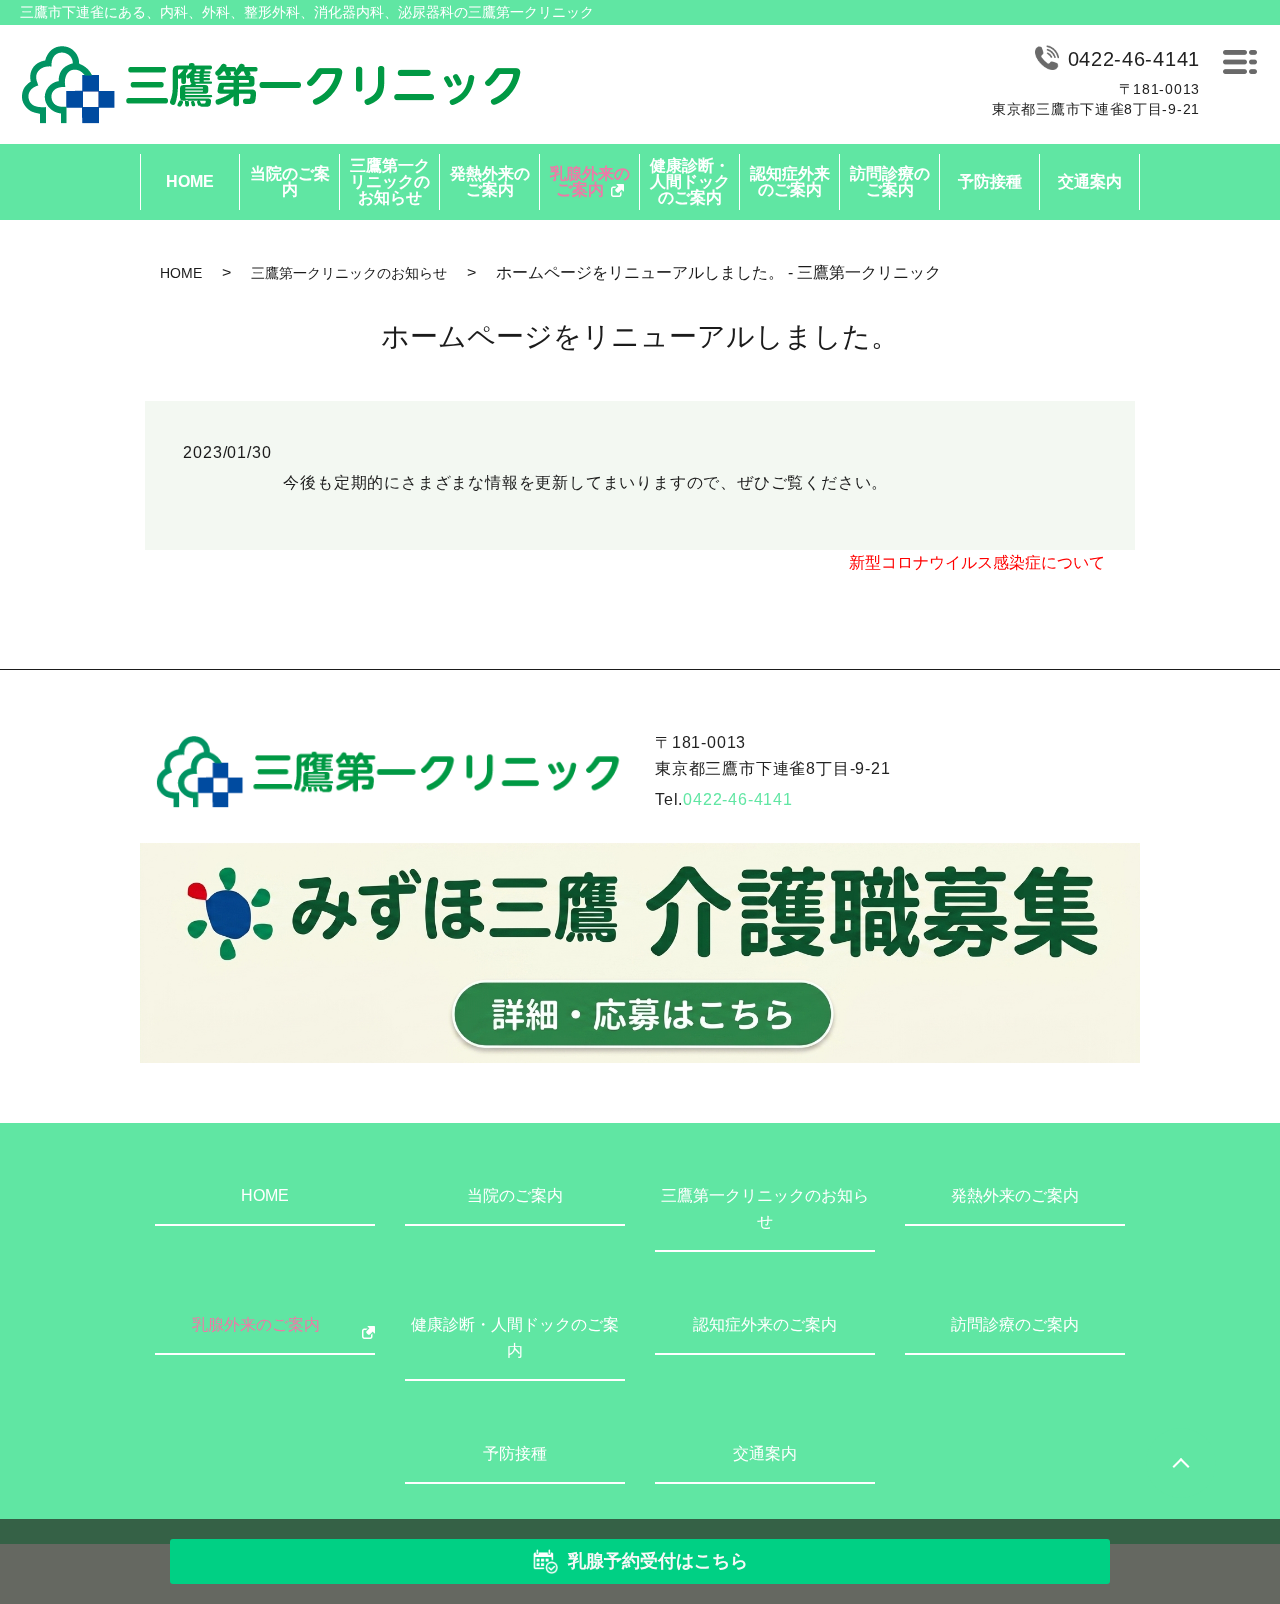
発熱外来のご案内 (490, 181)
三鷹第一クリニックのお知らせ (390, 181)
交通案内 (1090, 181)
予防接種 (990, 181)
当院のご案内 (290, 181)
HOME (190, 181)
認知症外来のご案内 (790, 181)
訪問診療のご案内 (890, 181)
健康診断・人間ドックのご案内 (690, 181)
